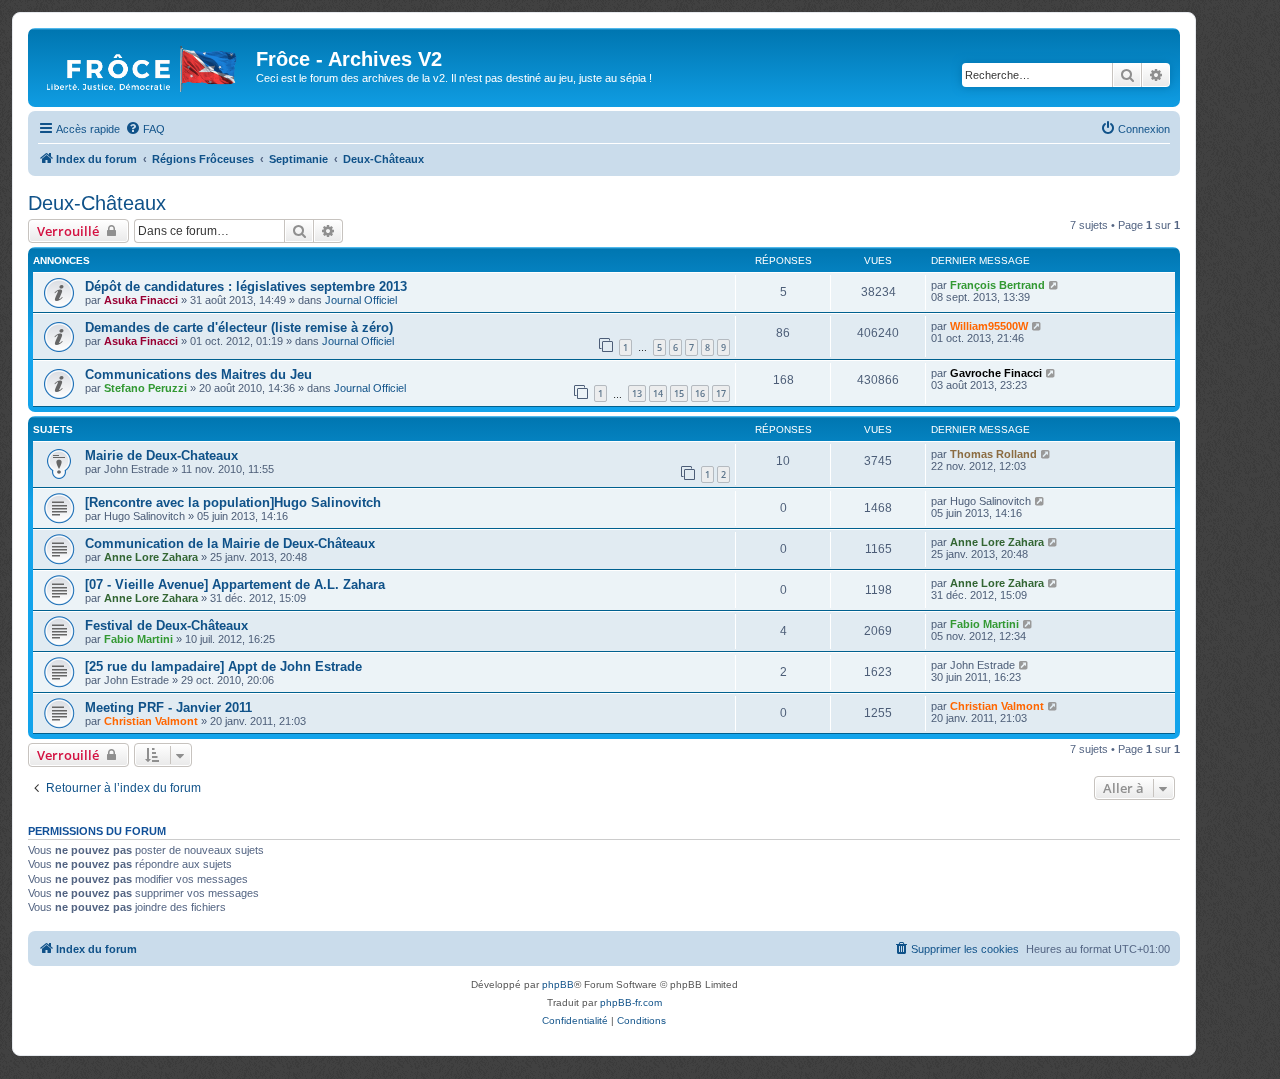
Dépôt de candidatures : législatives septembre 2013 (246, 286)
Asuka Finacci (141, 300)
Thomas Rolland (993, 454)
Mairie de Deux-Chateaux (161, 455)
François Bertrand (997, 285)
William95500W (989, 326)
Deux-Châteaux (97, 203)
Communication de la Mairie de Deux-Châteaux (230, 543)
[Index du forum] (144, 65)
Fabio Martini (138, 639)
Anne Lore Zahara (151, 557)
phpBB (558, 984)
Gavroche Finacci (996, 373)
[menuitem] (145, 129)
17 (721, 393)
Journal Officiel (361, 300)
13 (637, 393)
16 (700, 393)
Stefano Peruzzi (145, 388)
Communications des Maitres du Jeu (198, 374)
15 (679, 393)
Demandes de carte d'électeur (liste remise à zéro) (239, 327)
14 (658, 393)
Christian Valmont (151, 721)
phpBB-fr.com (631, 1002)
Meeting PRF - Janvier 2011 (168, 707)
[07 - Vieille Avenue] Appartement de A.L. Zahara (235, 584)
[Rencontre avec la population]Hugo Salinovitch (233, 502)
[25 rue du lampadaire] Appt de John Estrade (223, 666)
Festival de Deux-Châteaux (166, 625)
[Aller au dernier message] (1054, 285)
